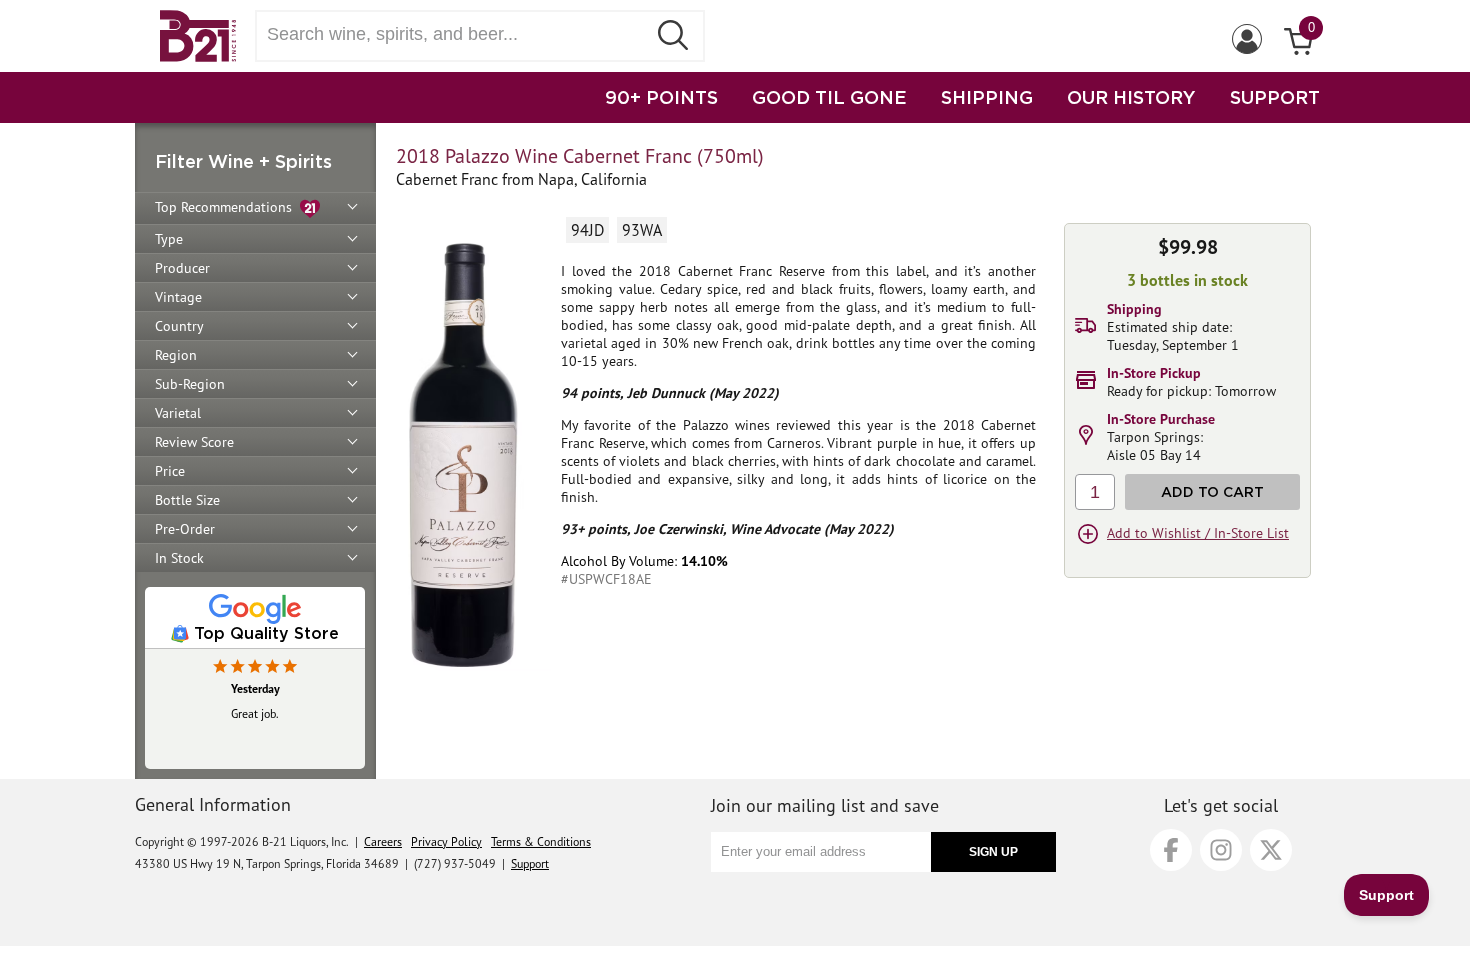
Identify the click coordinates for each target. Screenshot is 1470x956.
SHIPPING (987, 97)
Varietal (178, 413)
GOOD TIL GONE (829, 97)
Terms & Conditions (541, 841)
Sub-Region (190, 384)
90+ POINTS (661, 97)
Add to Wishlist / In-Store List (1198, 533)
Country (179, 326)
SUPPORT (1275, 97)
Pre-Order (185, 529)
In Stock (179, 558)
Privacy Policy (446, 841)
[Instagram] (1221, 850)
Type (169, 239)
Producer (182, 268)
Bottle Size (187, 500)
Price (170, 471)
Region (176, 355)
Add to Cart (1212, 491)
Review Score (194, 442)
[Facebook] (1171, 850)
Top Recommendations (227, 207)
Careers (383, 841)
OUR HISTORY (1131, 97)
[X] (1271, 850)
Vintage (178, 297)
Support (530, 863)
